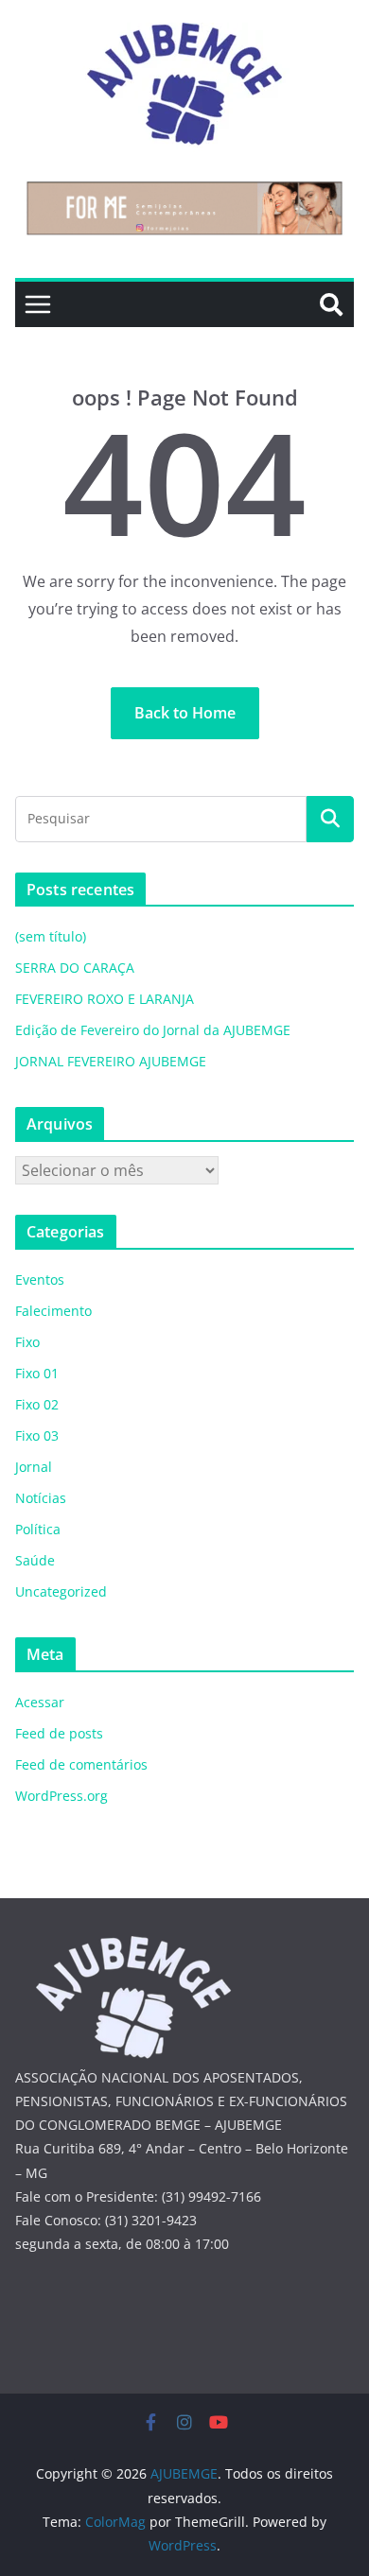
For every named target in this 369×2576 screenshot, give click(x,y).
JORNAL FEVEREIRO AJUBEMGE (111, 1061)
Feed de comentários (81, 1764)
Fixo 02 (37, 1404)
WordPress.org (61, 1796)
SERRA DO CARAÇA (75, 968)
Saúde (35, 1560)
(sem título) (51, 936)
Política (38, 1529)
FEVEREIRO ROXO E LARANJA (105, 999)
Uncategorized (61, 1591)
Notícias (41, 1498)
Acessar (40, 1702)
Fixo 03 (37, 1435)
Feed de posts (59, 1733)
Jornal (34, 1467)
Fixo (27, 1342)
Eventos (40, 1279)
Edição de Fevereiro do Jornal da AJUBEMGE (153, 1030)
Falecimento (53, 1311)
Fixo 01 (37, 1373)
